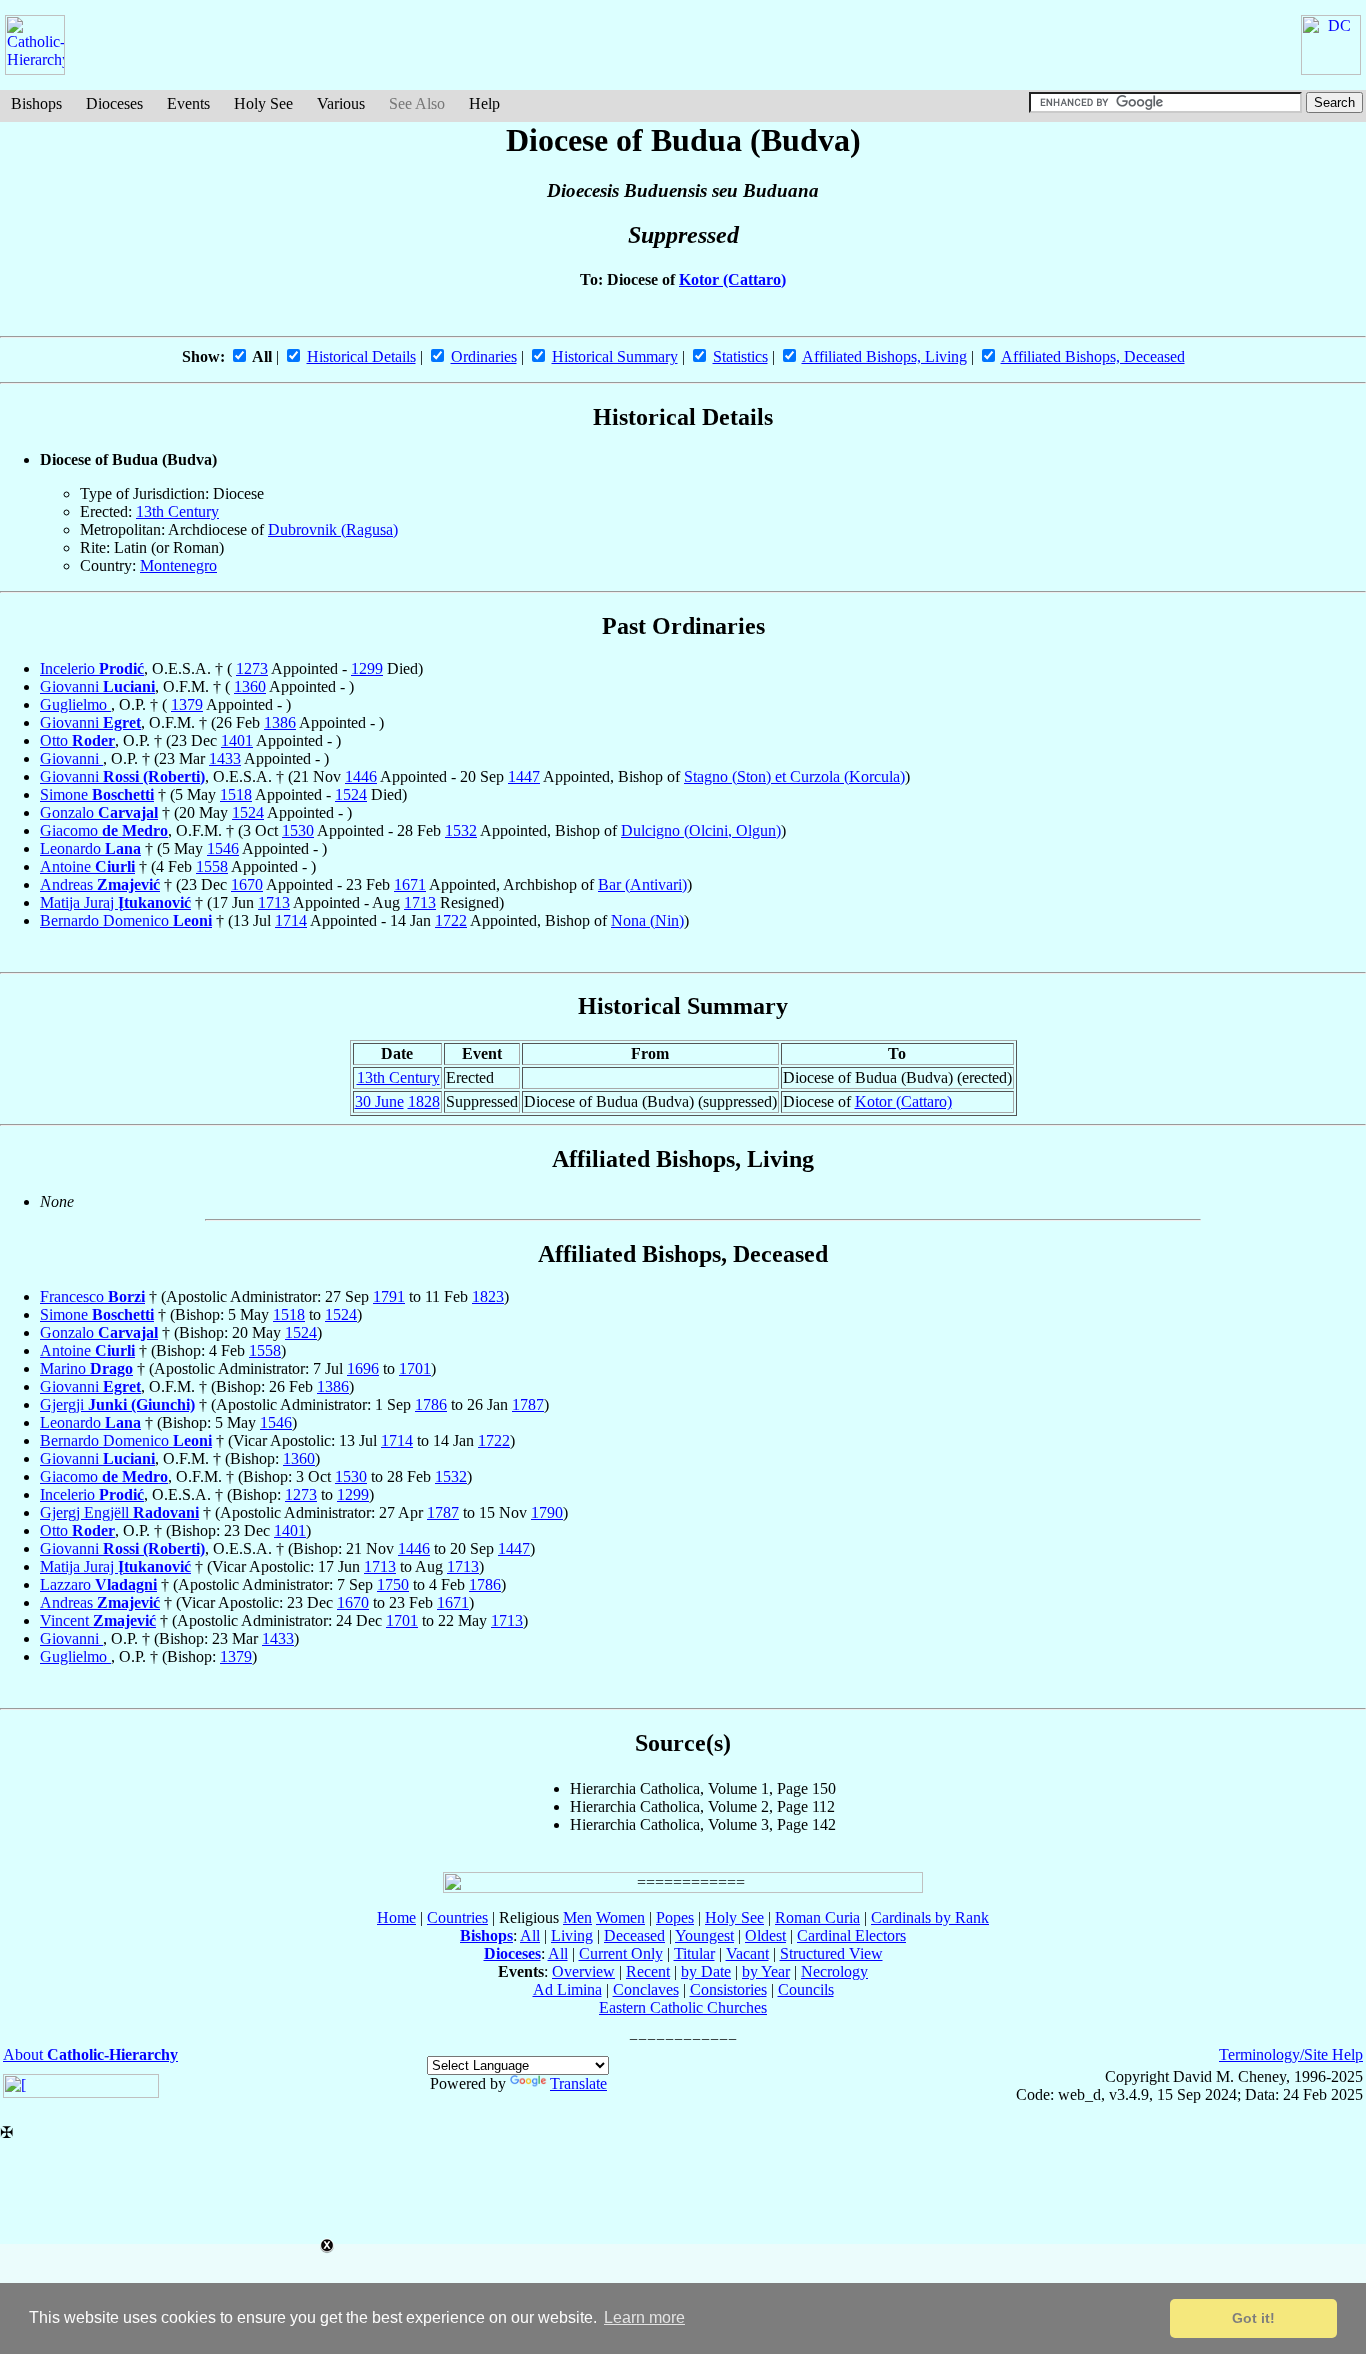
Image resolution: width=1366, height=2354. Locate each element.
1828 (424, 1101)
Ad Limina (567, 1989)
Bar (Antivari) (642, 884)
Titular (694, 1953)
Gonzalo (99, 812)
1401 (237, 740)
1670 (247, 884)
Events (188, 103)
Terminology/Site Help (1291, 2054)
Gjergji (117, 1404)
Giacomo (104, 830)
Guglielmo (75, 704)
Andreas (100, 884)
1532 (461, 830)
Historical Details (361, 356)
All (530, 1935)
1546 (223, 848)
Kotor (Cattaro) (732, 279)
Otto (77, 740)
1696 (363, 1368)
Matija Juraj (115, 902)
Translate (578, 2083)
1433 (225, 758)
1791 (389, 1296)
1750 (393, 1584)
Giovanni (97, 686)
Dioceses (114, 103)
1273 (252, 668)
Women (620, 1917)
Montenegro (178, 565)
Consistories (728, 1989)
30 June (379, 1101)
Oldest (765, 1935)
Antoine (87, 866)
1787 (528, 1404)
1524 (351, 794)
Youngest (704, 1935)
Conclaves (646, 1989)
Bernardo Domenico (126, 920)
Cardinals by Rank (930, 1917)
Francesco (92, 1296)
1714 (291, 920)
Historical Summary (615, 356)
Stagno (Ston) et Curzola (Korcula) (794, 776)
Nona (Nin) (647, 920)
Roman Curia (817, 1917)
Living (572, 1935)
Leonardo (90, 848)
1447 (524, 776)
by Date (706, 1971)
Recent (648, 1971)
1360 (250, 686)
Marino (86, 1368)
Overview (583, 1971)
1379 (187, 704)
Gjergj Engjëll (119, 1512)
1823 (488, 1296)
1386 (280, 722)
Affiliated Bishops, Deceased (1093, 356)
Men (577, 1917)
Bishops (36, 103)
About (90, 2054)
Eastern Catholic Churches (683, 2007)
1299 (367, 668)
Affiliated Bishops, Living (884, 356)
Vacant (747, 1953)
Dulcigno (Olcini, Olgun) (701, 830)
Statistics (740, 356)
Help (484, 103)
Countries (457, 1917)
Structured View (831, 1953)
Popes (675, 1917)
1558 (212, 866)
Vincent (98, 1620)
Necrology (834, 1971)
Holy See (263, 103)
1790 (547, 1512)
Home (396, 1917)
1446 (361, 776)
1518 (236, 794)
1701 (415, 1368)
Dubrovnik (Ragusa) (333, 529)
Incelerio (92, 668)
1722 (451, 920)
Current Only (621, 1953)
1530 (298, 830)
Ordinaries (484, 356)
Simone (97, 794)
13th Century (177, 511)
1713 (274, 902)
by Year (766, 1971)
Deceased (634, 1935)
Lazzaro (98, 1584)
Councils (806, 1989)
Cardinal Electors (851, 1935)
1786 (431, 1404)
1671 (410, 884)
